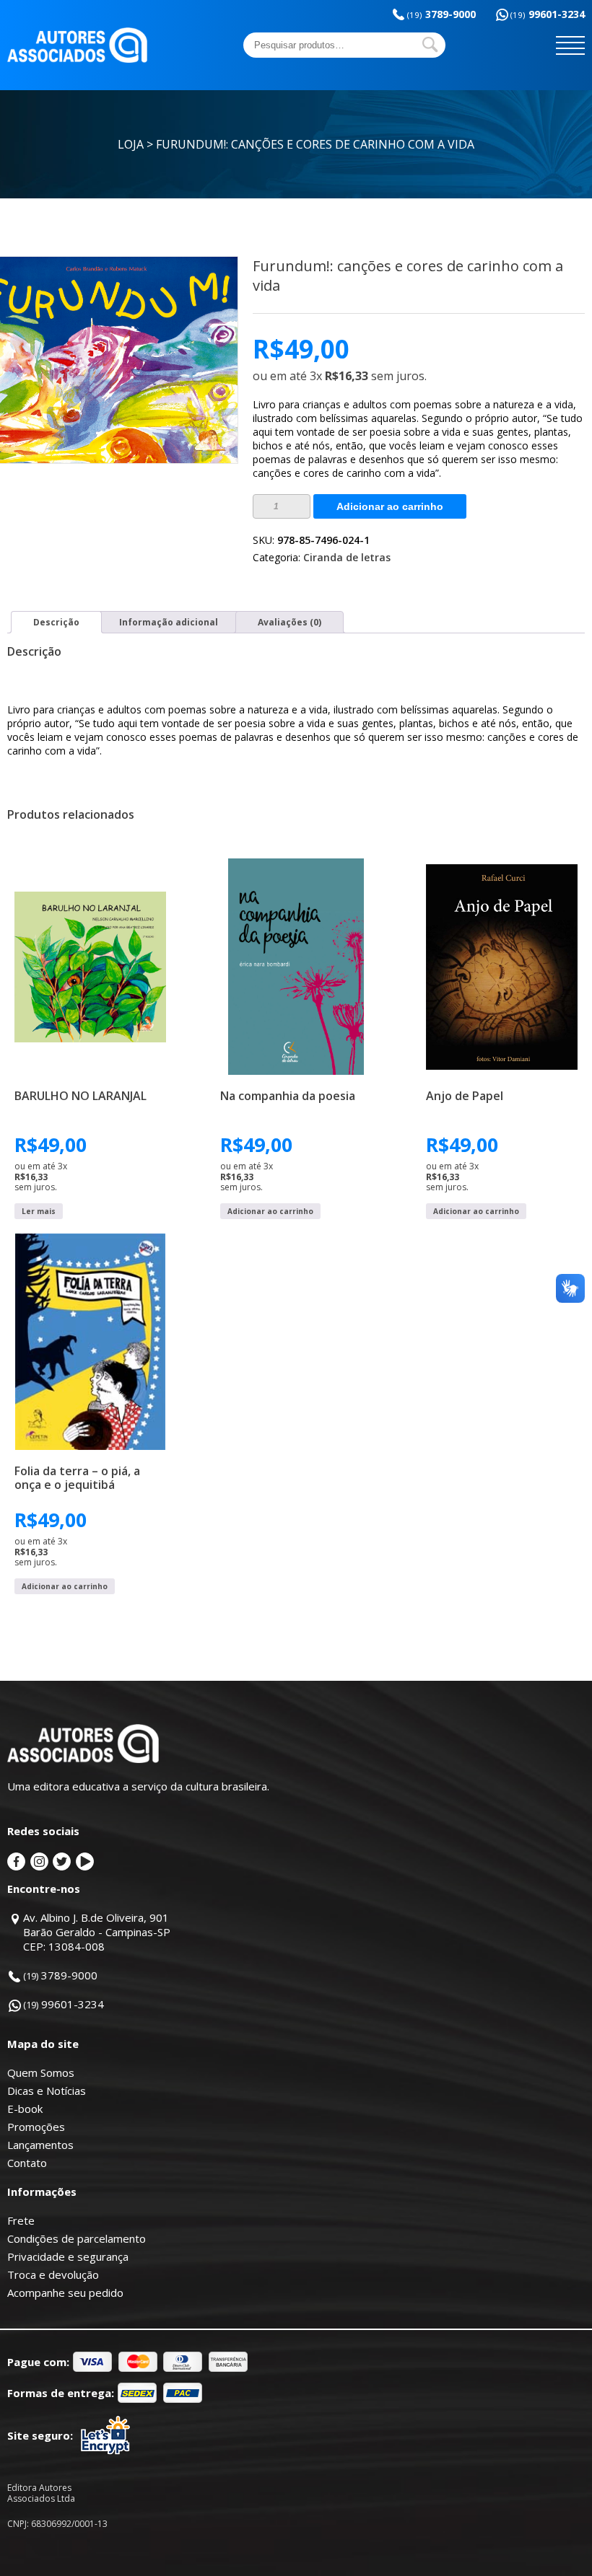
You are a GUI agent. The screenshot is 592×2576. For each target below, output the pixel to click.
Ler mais (39, 1211)
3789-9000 (441, 14)
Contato (27, 2163)
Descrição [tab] (56, 622)
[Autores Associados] (77, 58)
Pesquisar (430, 45)
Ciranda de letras (347, 557)
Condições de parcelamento (77, 2238)
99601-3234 (548, 14)
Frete (21, 2220)
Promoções (36, 2127)
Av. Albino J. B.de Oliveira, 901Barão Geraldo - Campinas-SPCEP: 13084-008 (97, 1932)
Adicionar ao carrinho (390, 506)
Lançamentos (40, 2145)
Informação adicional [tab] (169, 622)
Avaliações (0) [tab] (290, 622)
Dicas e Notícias (47, 2091)
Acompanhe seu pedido (65, 2293)
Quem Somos (41, 2072)
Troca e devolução (53, 2274)
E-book (25, 2109)
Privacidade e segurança (68, 2256)
